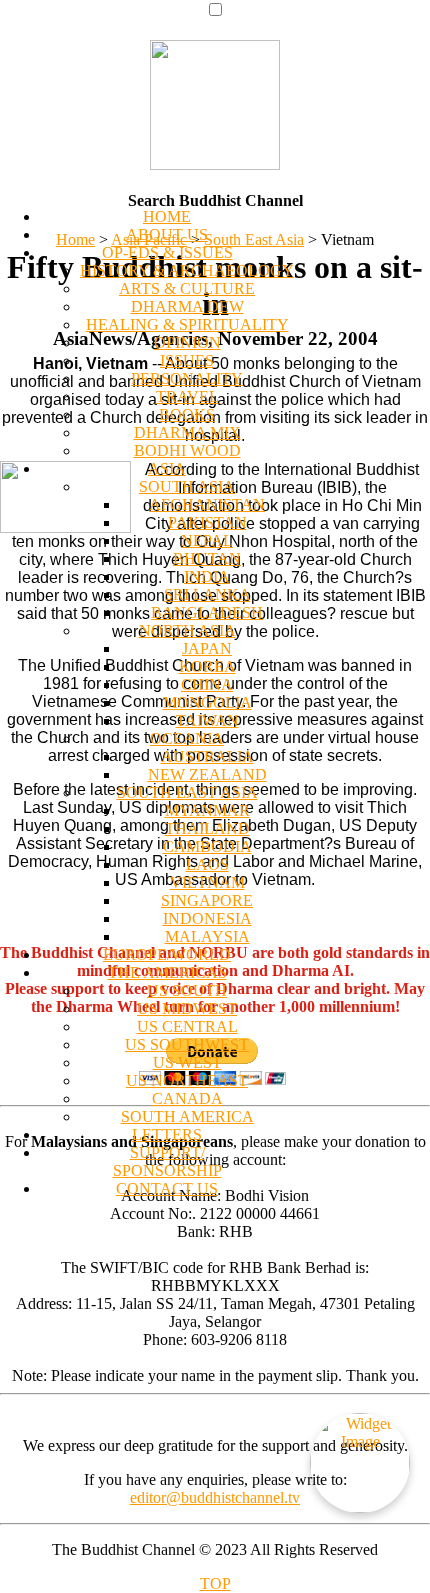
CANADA (187, 1098)
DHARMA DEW (187, 306)
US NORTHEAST (187, 1080)
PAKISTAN (207, 522)
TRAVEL (187, 396)
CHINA (207, 684)
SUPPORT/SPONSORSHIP (167, 1161)
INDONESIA (207, 918)
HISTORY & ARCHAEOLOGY (187, 270)
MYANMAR (207, 810)
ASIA (167, 468)
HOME (167, 216)
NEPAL (207, 540)
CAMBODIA (207, 846)
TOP (215, 1583)
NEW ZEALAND (207, 774)
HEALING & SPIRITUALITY (187, 324)
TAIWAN (207, 720)
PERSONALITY (187, 378)
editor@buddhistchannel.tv (215, 1497)
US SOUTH (187, 990)
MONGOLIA (207, 702)
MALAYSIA (207, 936)
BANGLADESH (207, 612)
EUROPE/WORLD (167, 954)
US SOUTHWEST (187, 1044)
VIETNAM (207, 882)
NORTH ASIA (187, 630)
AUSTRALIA (207, 756)
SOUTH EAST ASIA (187, 792)
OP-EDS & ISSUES (167, 252)
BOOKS (187, 414)
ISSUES (187, 360)
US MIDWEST (187, 1008)
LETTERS (167, 1134)
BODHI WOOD (187, 450)
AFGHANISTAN (207, 504)
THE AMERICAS (167, 972)
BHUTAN (207, 558)
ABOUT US (167, 234)
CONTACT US (167, 1188)
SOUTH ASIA (187, 486)
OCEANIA (187, 738)
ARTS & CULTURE (187, 288)
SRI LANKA (207, 594)
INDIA (207, 576)
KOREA (207, 666)
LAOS (207, 864)
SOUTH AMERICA (187, 1116)
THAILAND (207, 828)
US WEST (187, 1062)
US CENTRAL (187, 1026)
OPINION (187, 342)
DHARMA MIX (187, 432)
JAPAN (207, 648)
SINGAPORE (207, 900)
